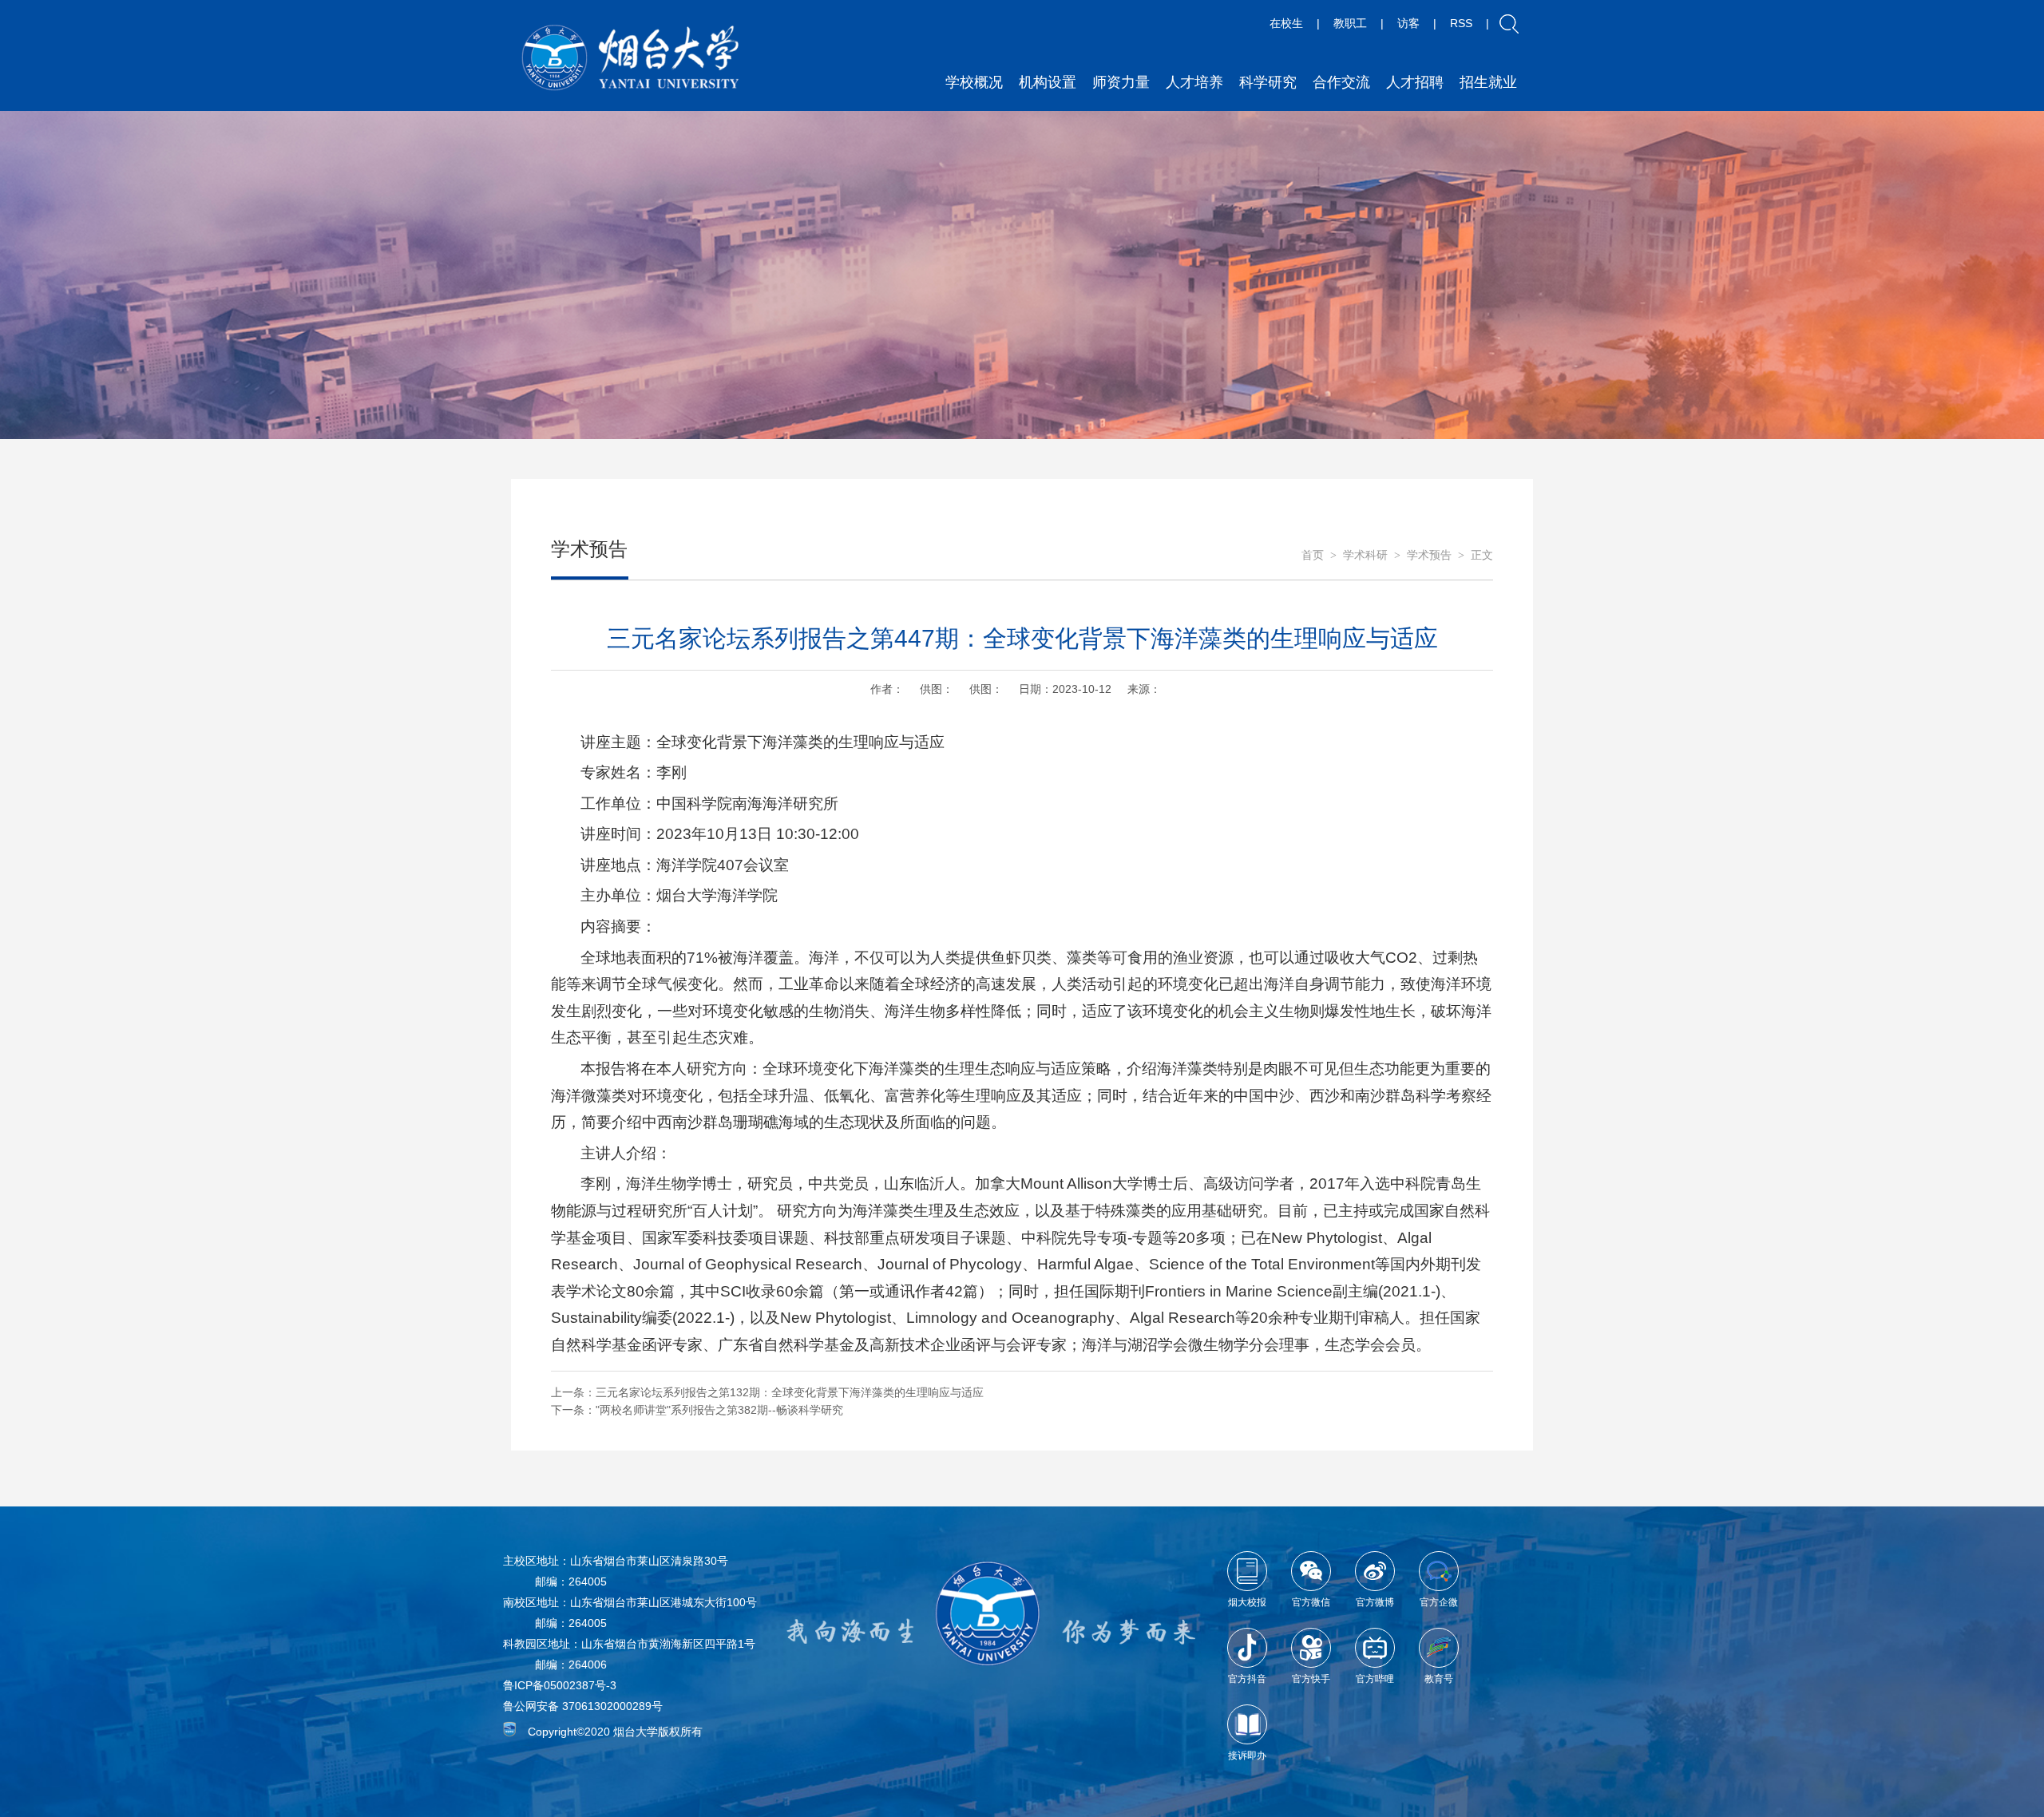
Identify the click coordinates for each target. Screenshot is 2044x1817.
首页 (1313, 555)
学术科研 (1365, 555)
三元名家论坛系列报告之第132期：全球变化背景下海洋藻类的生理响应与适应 (790, 1392)
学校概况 (974, 82)
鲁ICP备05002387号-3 (560, 1685)
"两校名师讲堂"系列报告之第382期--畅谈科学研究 (719, 1410)
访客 (1408, 23)
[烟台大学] (631, 58)
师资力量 (1121, 82)
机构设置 (1048, 82)
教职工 (1350, 23)
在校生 (1286, 23)
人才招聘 (1415, 82)
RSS (1461, 23)
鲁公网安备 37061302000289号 (583, 1706)
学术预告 (1429, 555)
